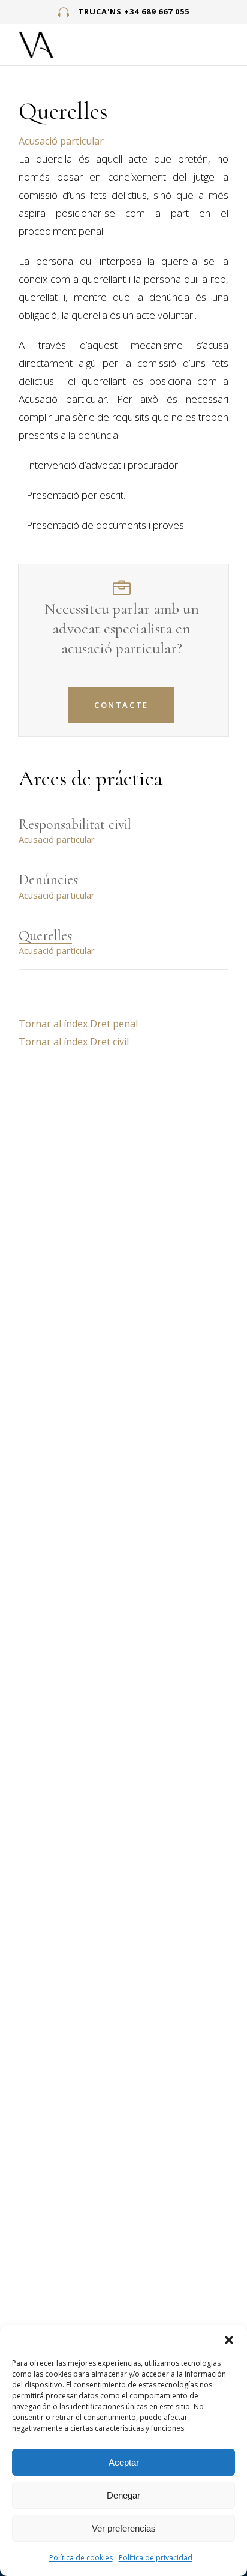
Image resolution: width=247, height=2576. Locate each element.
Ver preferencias (124, 2528)
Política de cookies (81, 2558)
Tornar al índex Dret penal (78, 1024)
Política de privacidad (156, 2558)
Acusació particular (61, 141)
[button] (229, 2340)
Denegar (123, 2495)
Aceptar (124, 2462)
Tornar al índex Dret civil (74, 1042)
